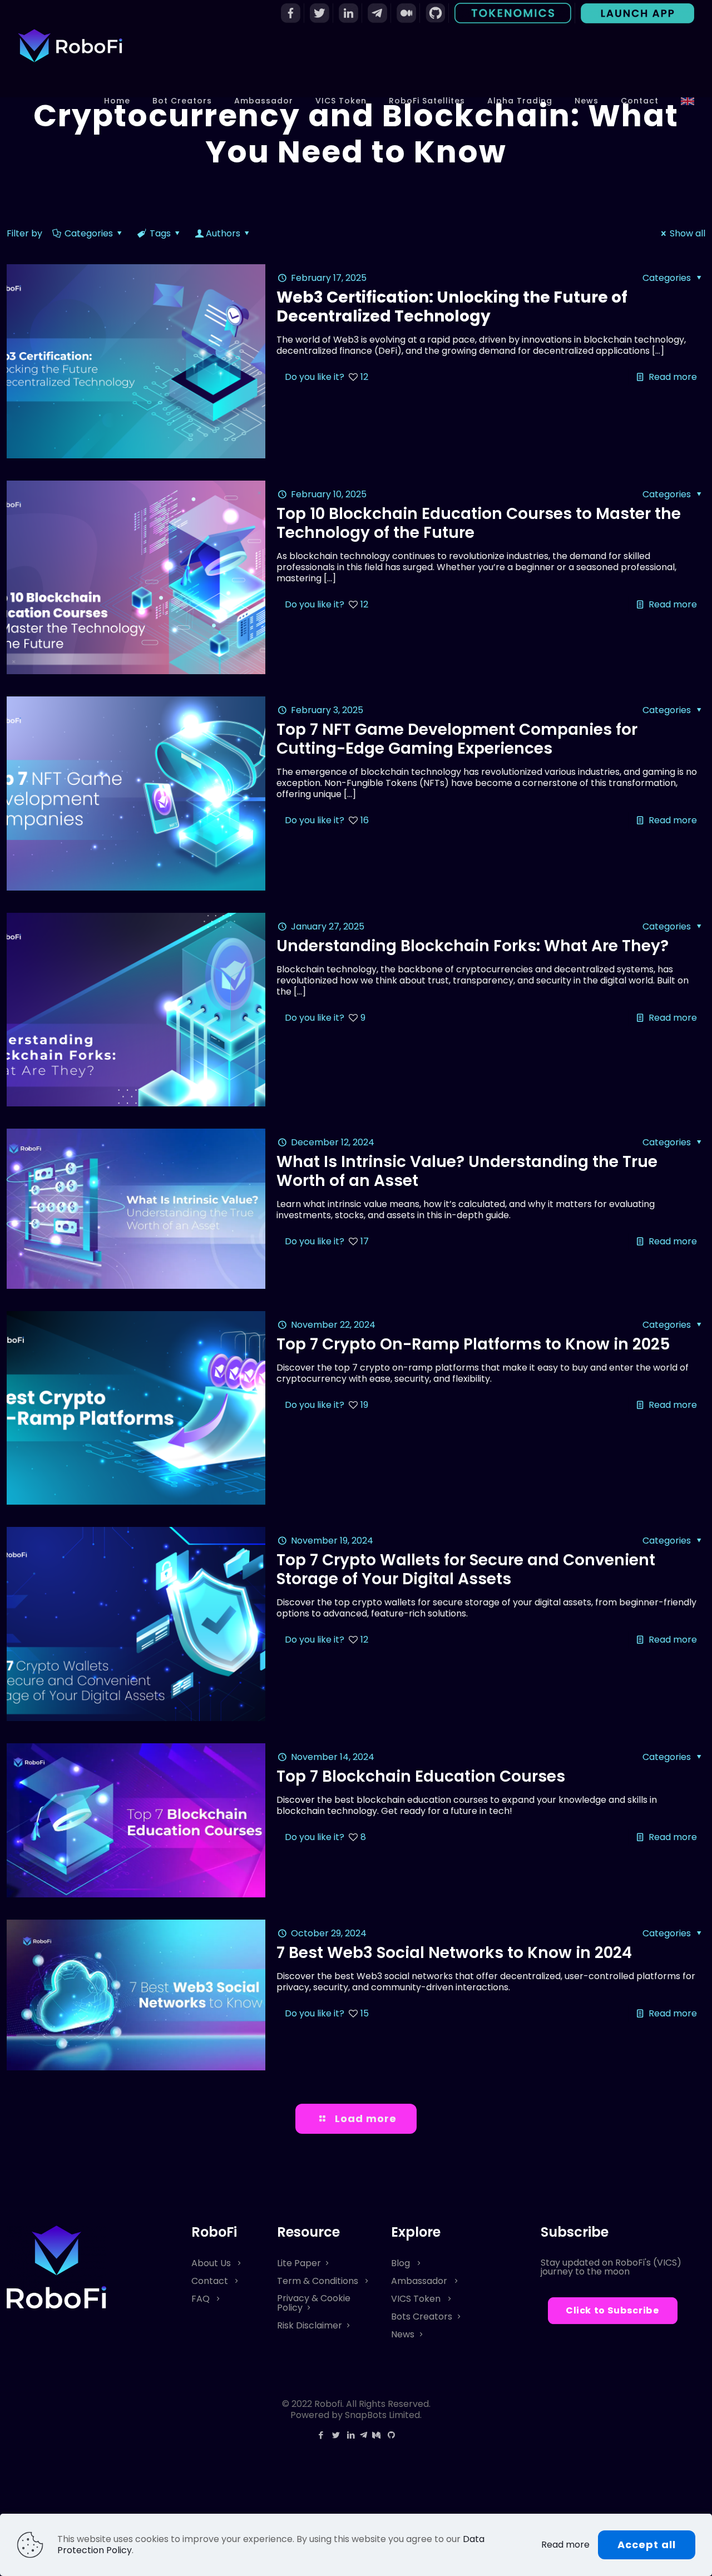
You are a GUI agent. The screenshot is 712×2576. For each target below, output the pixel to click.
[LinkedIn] (351, 2435)
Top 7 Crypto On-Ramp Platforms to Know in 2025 (473, 1344)
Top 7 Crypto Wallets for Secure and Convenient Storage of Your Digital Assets (466, 1569)
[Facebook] (321, 2435)
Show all (688, 233)
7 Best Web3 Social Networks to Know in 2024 (454, 1953)
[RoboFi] (70, 45)
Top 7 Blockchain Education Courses (421, 1776)
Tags (160, 233)
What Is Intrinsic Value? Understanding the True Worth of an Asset (467, 1171)
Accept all (647, 2545)
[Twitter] (336, 2435)
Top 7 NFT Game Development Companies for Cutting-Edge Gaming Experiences (457, 739)
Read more (673, 377)
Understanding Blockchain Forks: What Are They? (473, 946)
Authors (223, 233)
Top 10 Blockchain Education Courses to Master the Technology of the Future (479, 523)
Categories (89, 233)
